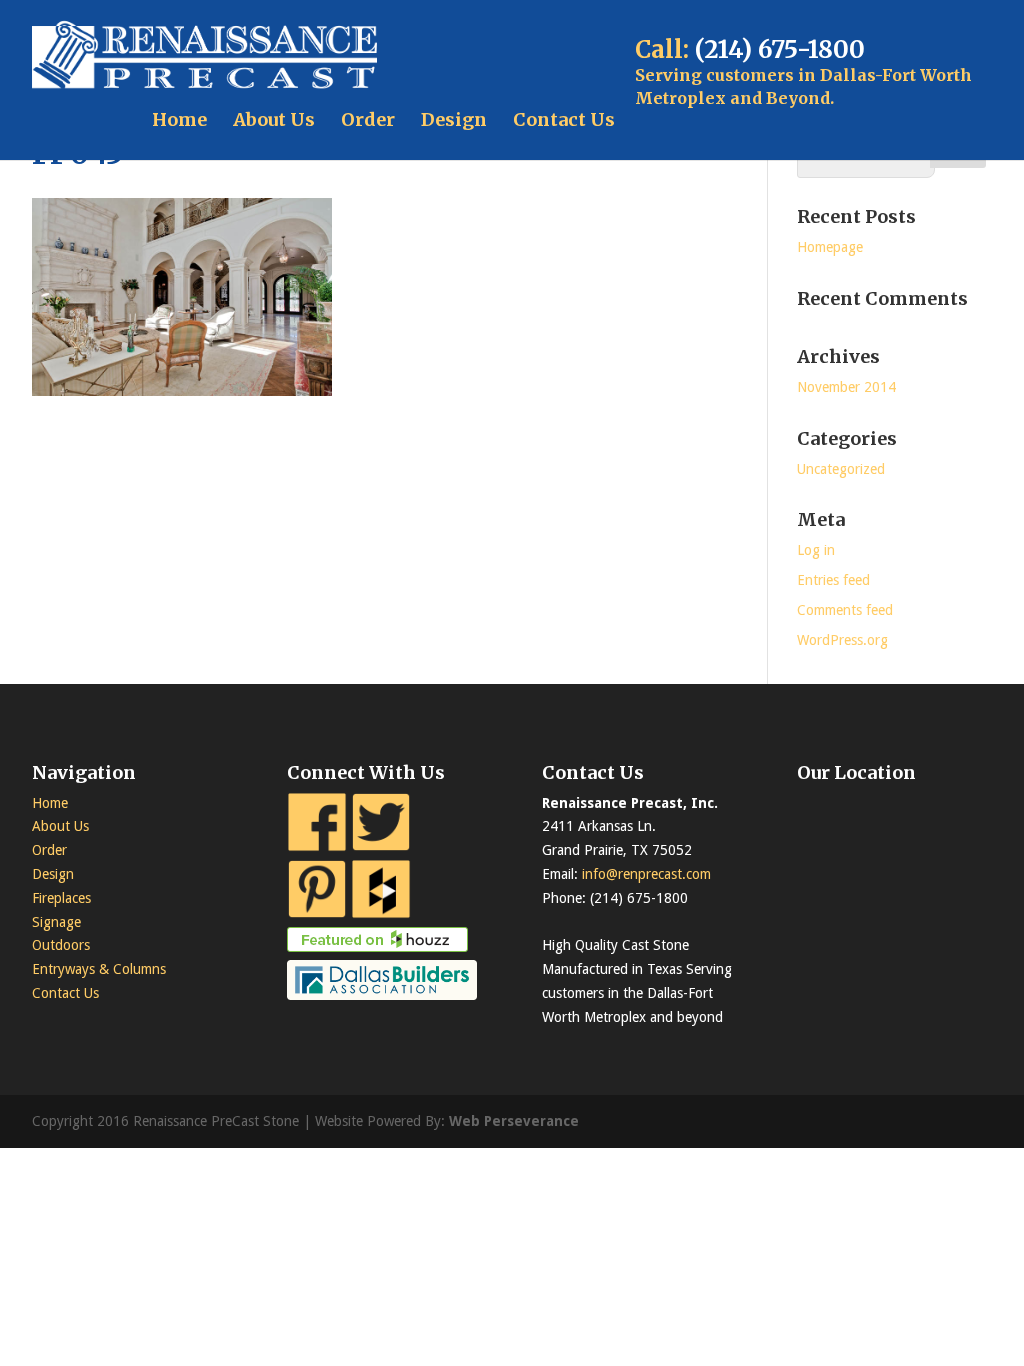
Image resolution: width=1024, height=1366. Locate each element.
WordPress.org (842, 640)
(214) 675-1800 (780, 49)
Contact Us (564, 119)
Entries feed (833, 580)
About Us (274, 119)
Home (179, 119)
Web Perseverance (514, 1121)
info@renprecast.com (646, 874)
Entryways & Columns (99, 969)
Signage (56, 922)
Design (454, 119)
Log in (816, 550)
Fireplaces (61, 898)
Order (368, 119)
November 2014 (846, 387)
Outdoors (61, 945)
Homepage (830, 247)
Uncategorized (841, 469)
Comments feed (845, 610)
